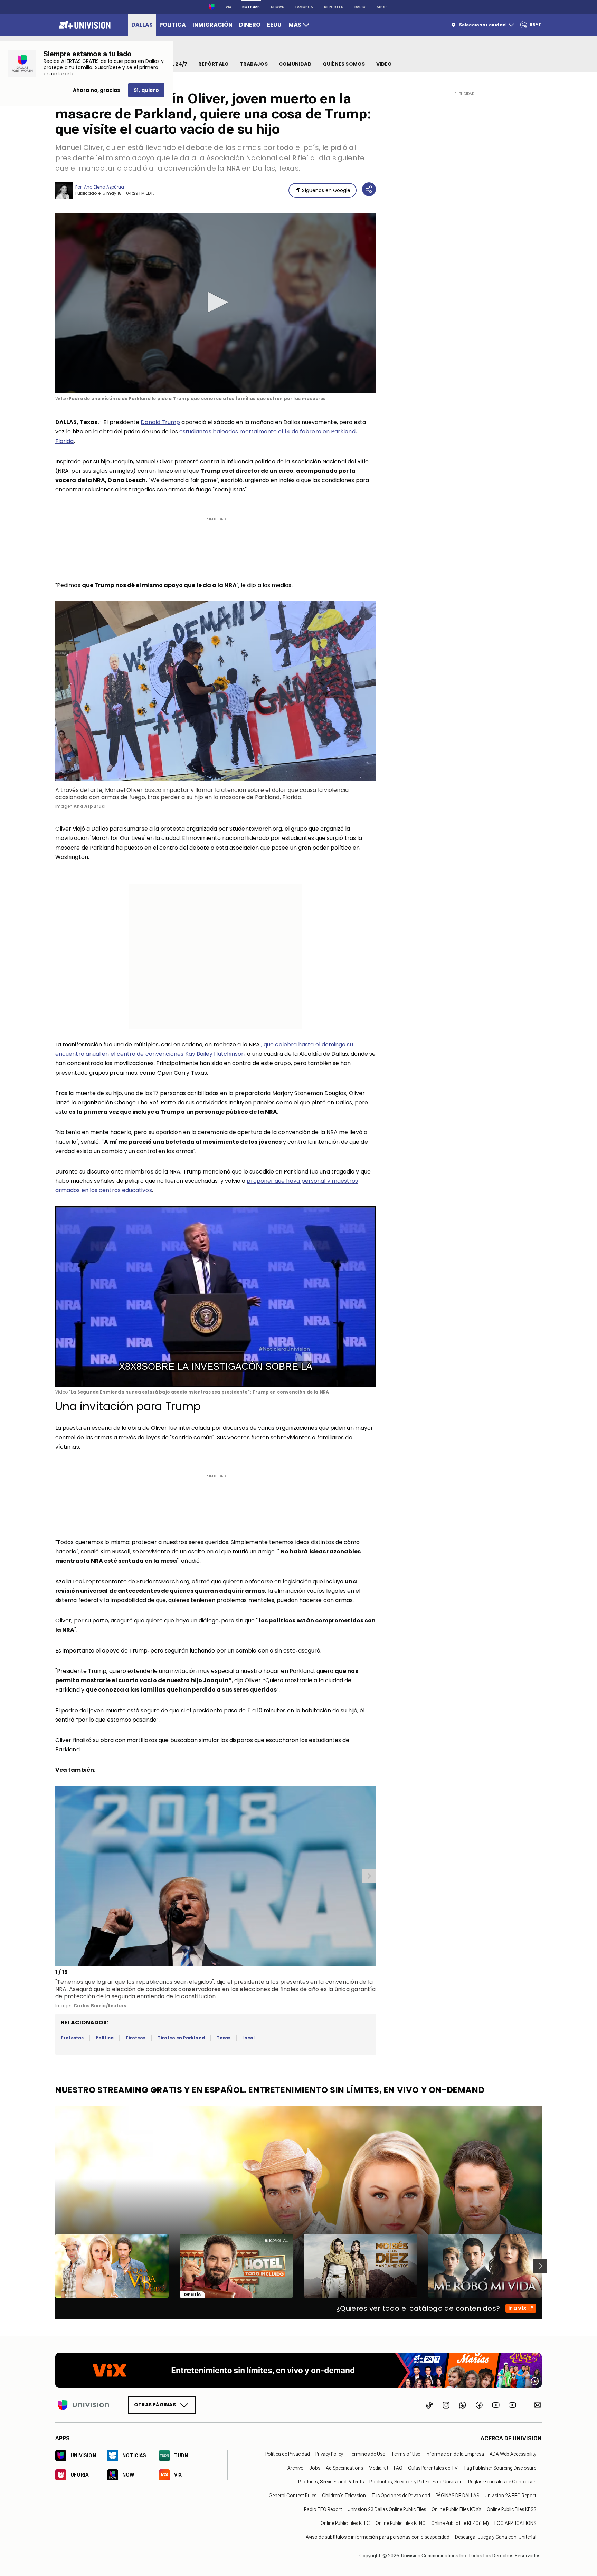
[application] (216, 303)
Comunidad (295, 64)
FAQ (398, 2468)
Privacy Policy (329, 2454)
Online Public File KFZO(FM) (460, 2523)
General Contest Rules (293, 2496)
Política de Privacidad (288, 2454)
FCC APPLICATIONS (515, 2523)
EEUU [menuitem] (274, 25)
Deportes (334, 7)
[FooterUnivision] (84, 2405)
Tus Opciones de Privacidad (401, 2496)
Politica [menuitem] (173, 25)
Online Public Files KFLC (345, 2523)
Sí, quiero (146, 90)
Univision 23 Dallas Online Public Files (387, 2509)
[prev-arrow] (56, 1876)
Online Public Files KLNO (401, 2523)
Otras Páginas (155, 2405)
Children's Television (344, 2496)
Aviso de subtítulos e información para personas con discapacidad (378, 2537)
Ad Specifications (344, 2468)
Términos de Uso (367, 2454)
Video (384, 64)
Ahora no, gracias (96, 90)
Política (105, 2038)
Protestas (72, 2038)
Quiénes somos (344, 64)
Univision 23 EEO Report (510, 2496)
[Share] (369, 189)
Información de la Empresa (455, 2454)
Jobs (315, 2468)
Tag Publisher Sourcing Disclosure (500, 2468)
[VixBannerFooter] (298, 2370)
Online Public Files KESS (511, 2509)
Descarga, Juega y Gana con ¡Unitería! (496, 2537)
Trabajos (254, 64)
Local (248, 2038)
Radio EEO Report (323, 2509)
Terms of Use (406, 2454)
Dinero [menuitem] (250, 25)
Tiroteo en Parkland (181, 2038)
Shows (278, 7)
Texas (224, 2038)
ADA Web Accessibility (513, 2454)
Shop (382, 7)
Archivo (296, 2468)
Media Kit (378, 2468)
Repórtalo (214, 64)
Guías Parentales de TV (433, 2468)
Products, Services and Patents (331, 2482)
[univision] (84, 25)
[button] (216, 302)
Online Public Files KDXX (456, 2509)
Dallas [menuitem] (142, 25)
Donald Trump (160, 422)
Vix (228, 7)
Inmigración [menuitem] (212, 25)
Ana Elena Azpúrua (104, 187)
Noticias (251, 7)
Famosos (304, 7)
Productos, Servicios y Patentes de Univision (416, 2482)
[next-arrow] (369, 1876)
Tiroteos (135, 2038)
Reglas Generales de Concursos (502, 2482)
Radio (360, 7)
